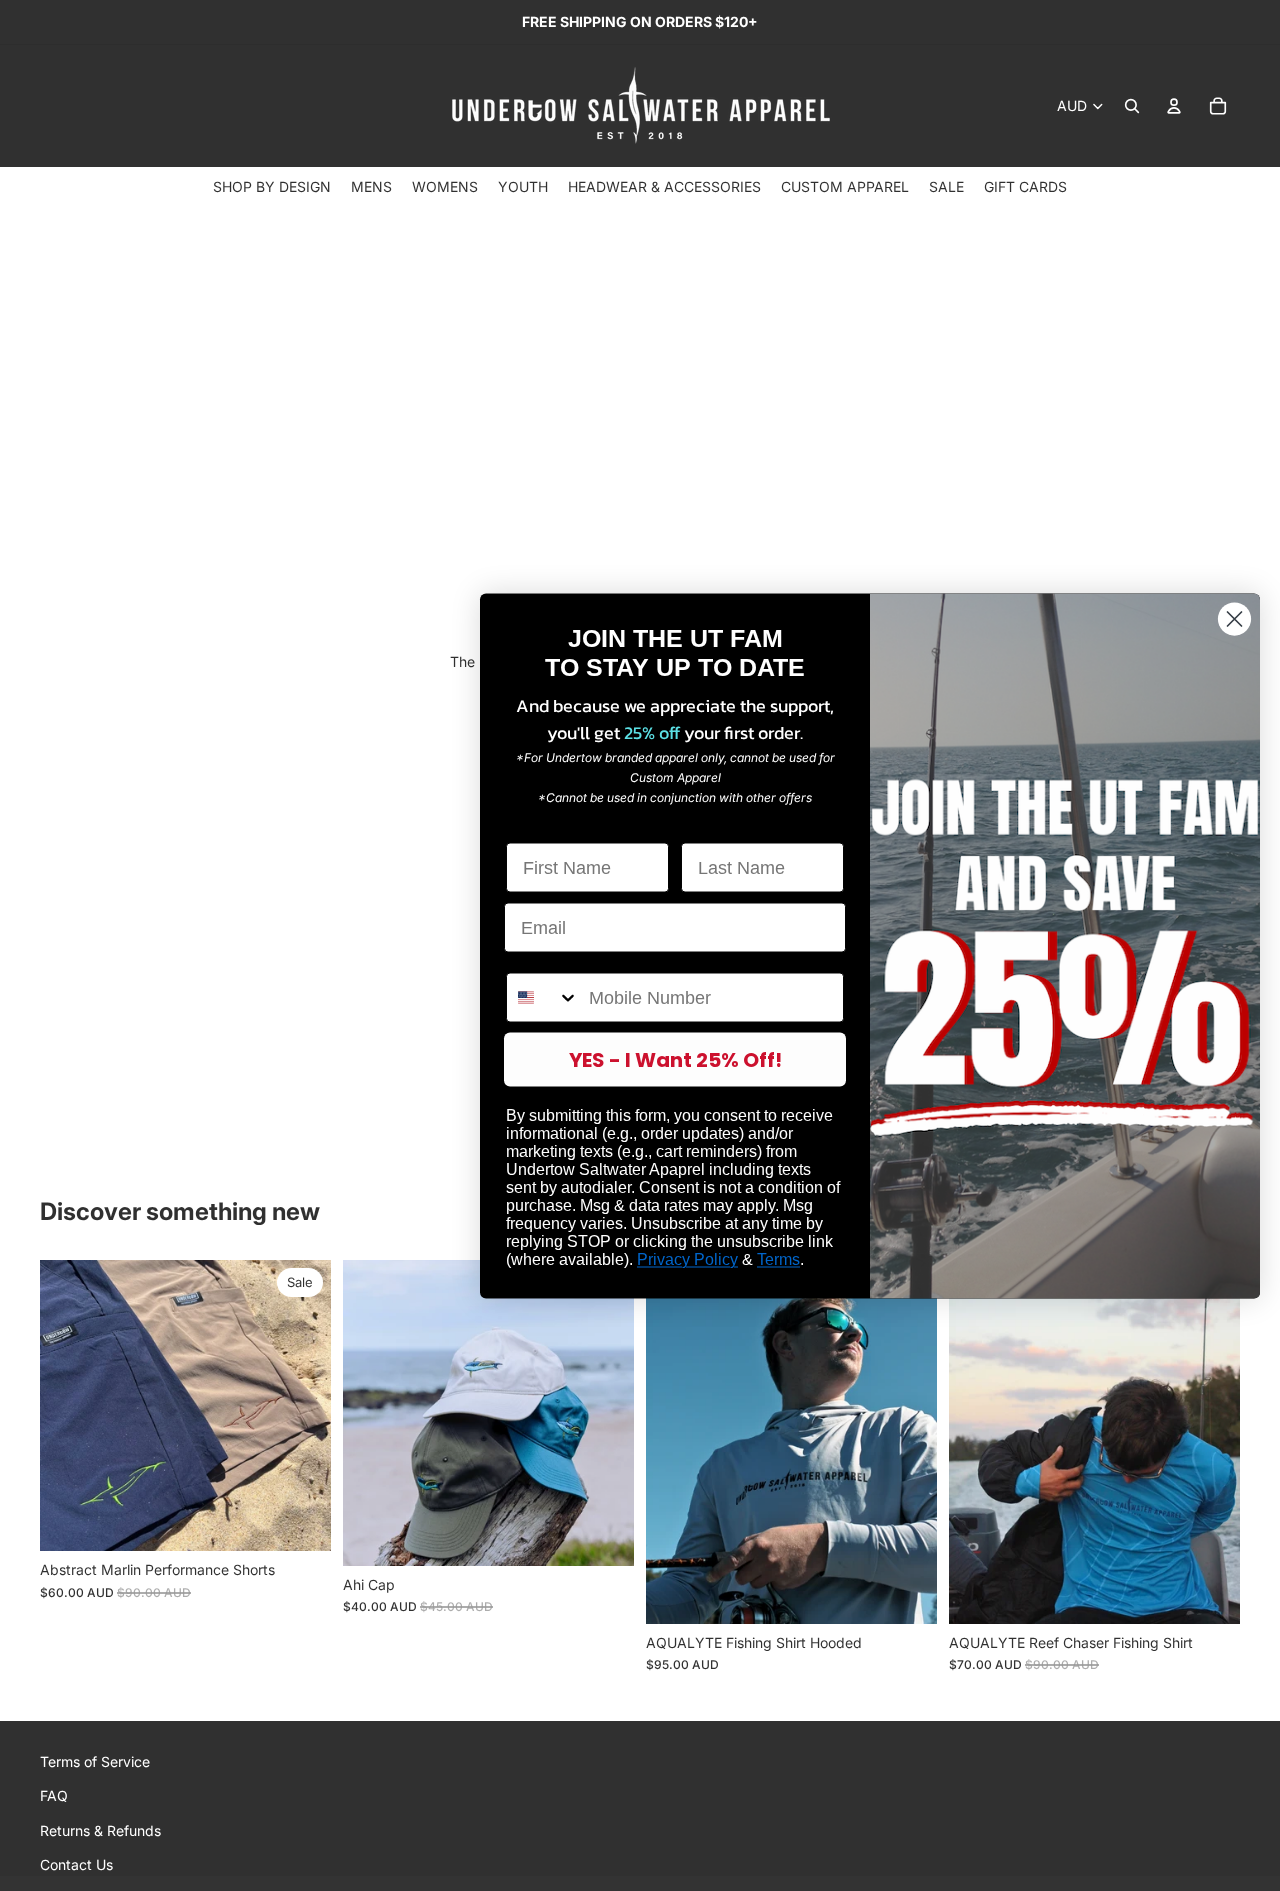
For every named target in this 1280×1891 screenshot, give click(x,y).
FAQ (54, 1795)
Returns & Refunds (100, 1830)
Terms (778, 1258)
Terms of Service (95, 1761)
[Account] (1174, 106)
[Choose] (300, 1520)
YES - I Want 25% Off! (675, 1059)
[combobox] (543, 997)
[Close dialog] (1234, 618)
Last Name (726, 825)
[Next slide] (301, 1406)
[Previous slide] (70, 1406)
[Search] (1132, 106)
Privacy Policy (687, 1258)
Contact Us (76, 1864)
